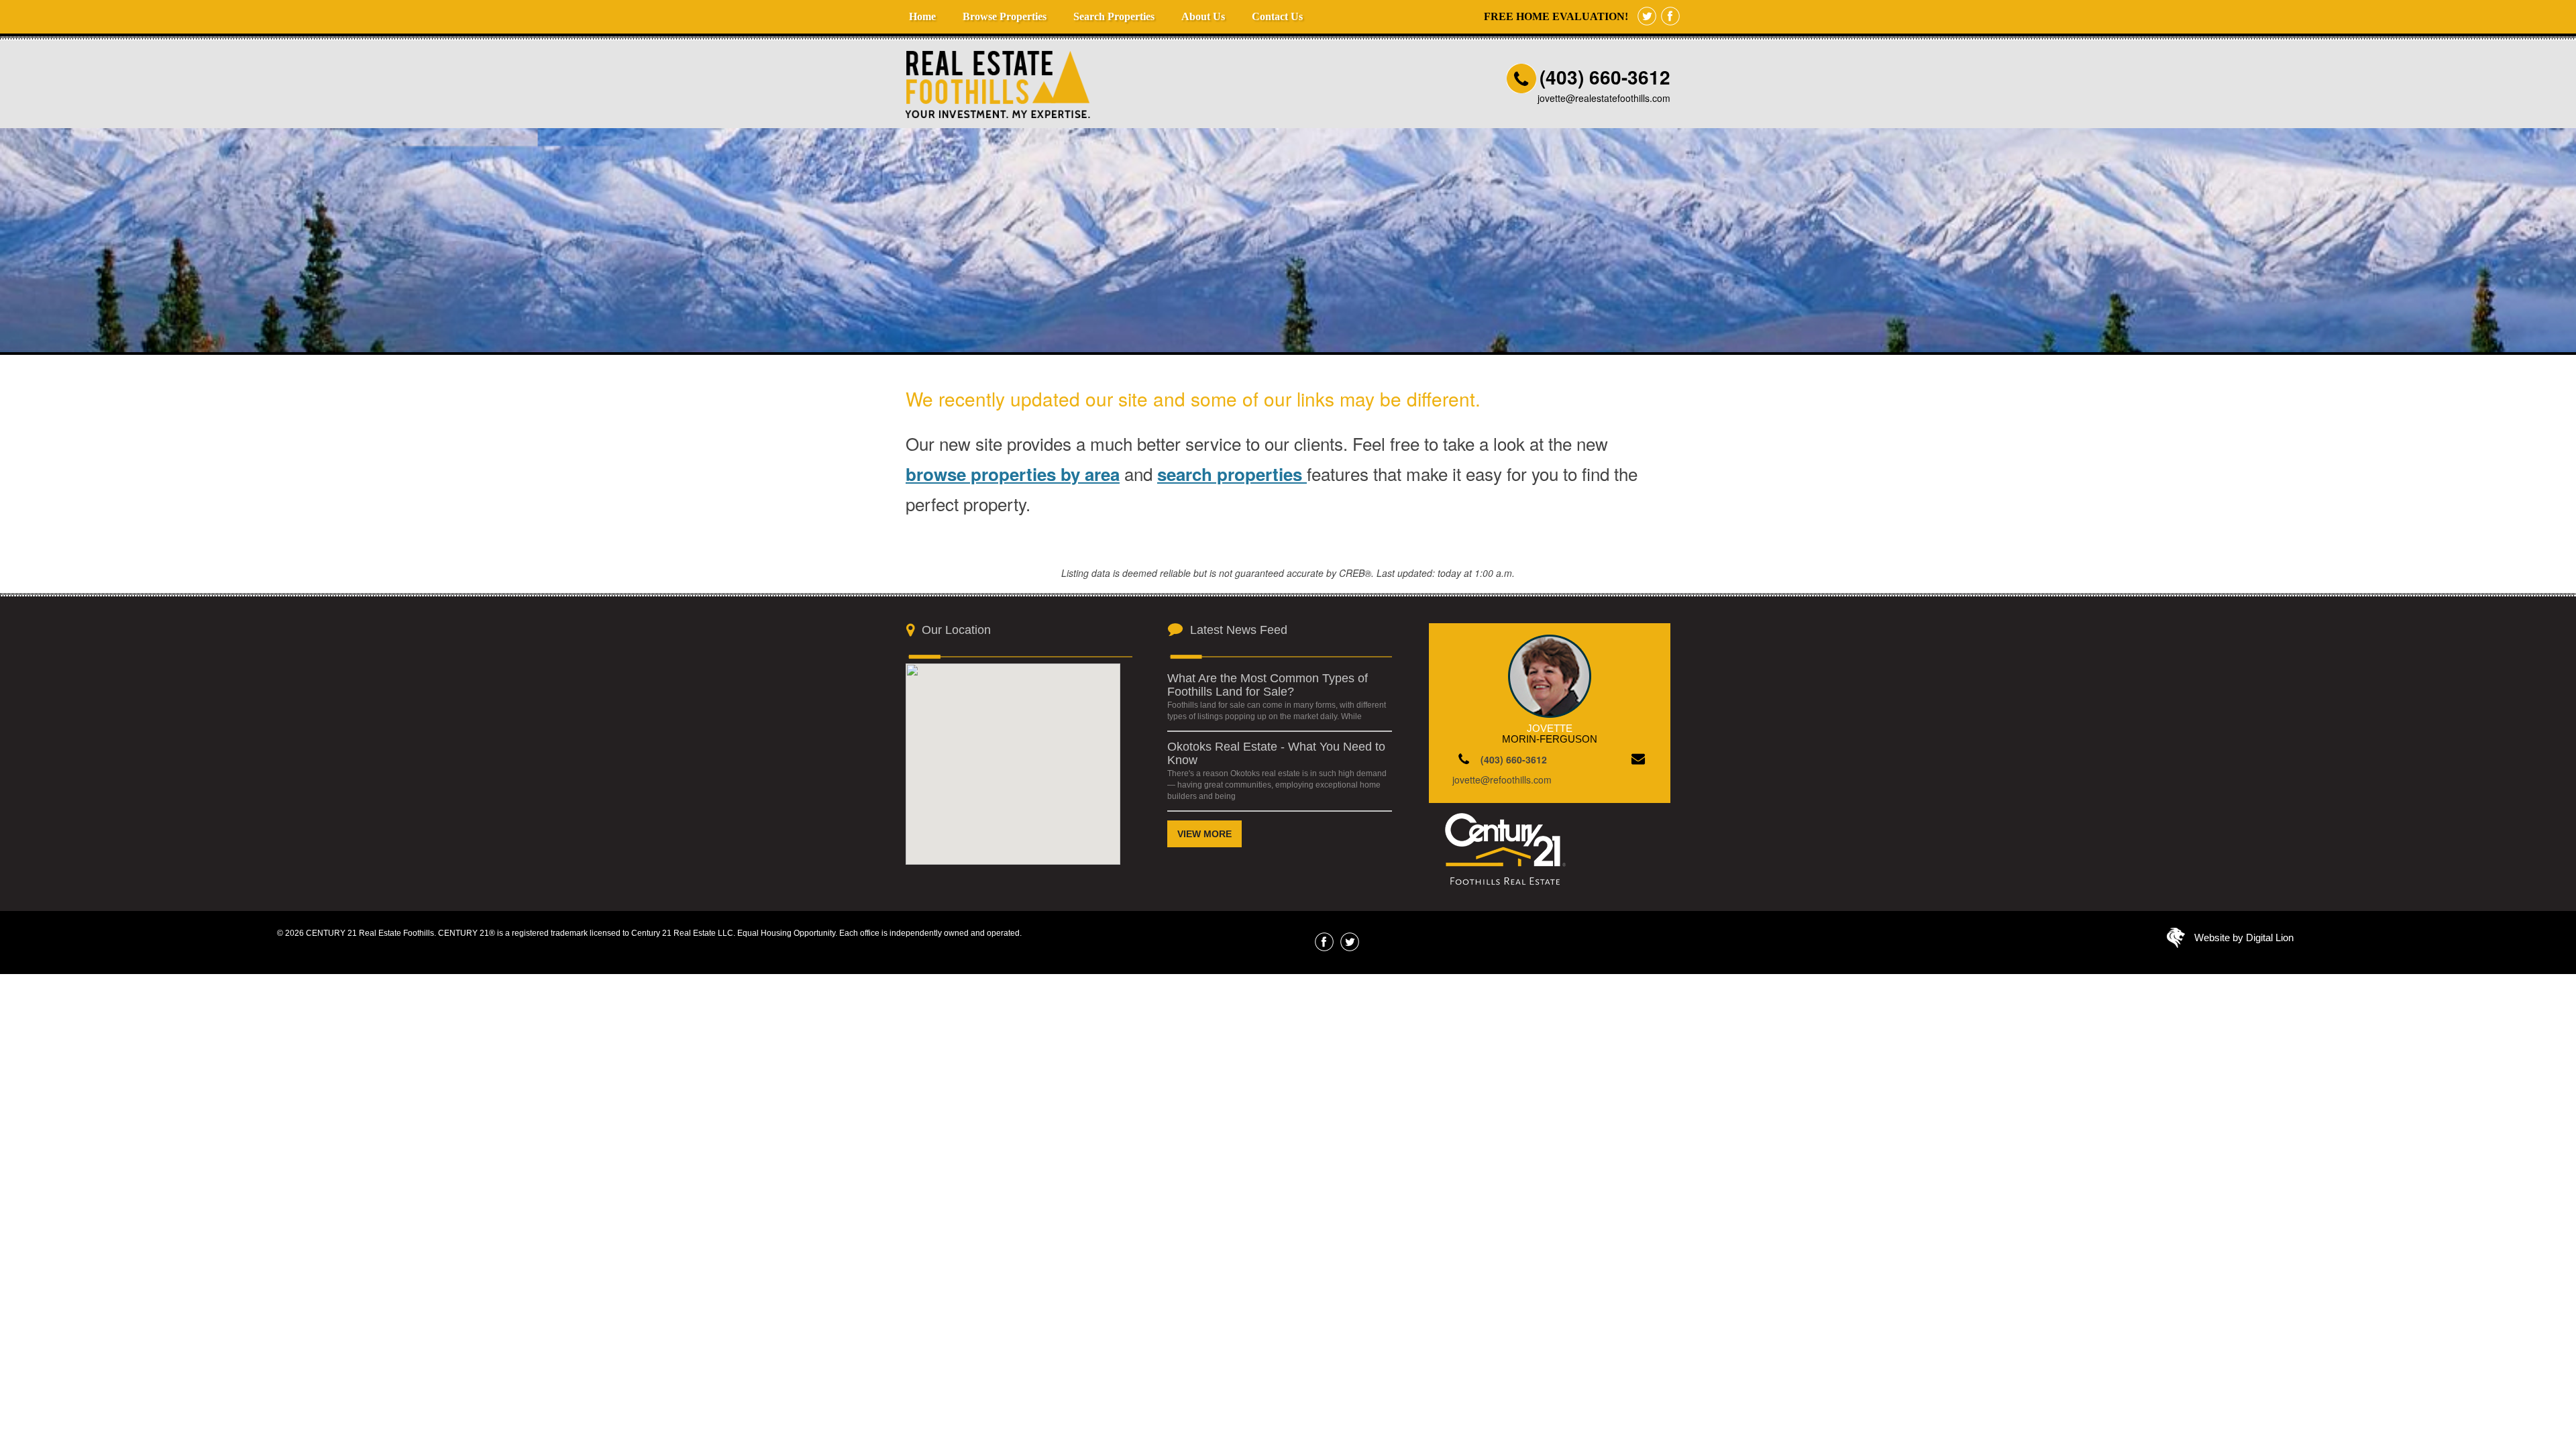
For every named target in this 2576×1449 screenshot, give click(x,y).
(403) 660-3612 (1605, 77)
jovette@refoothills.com (1502, 780)
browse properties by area (1013, 474)
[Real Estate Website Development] (2176, 941)
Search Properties (1114, 16)
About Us (1203, 16)
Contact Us (1277, 16)
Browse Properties (1005, 16)
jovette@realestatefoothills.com (1604, 98)
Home (922, 16)
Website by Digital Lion (2244, 937)
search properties (1232, 474)
